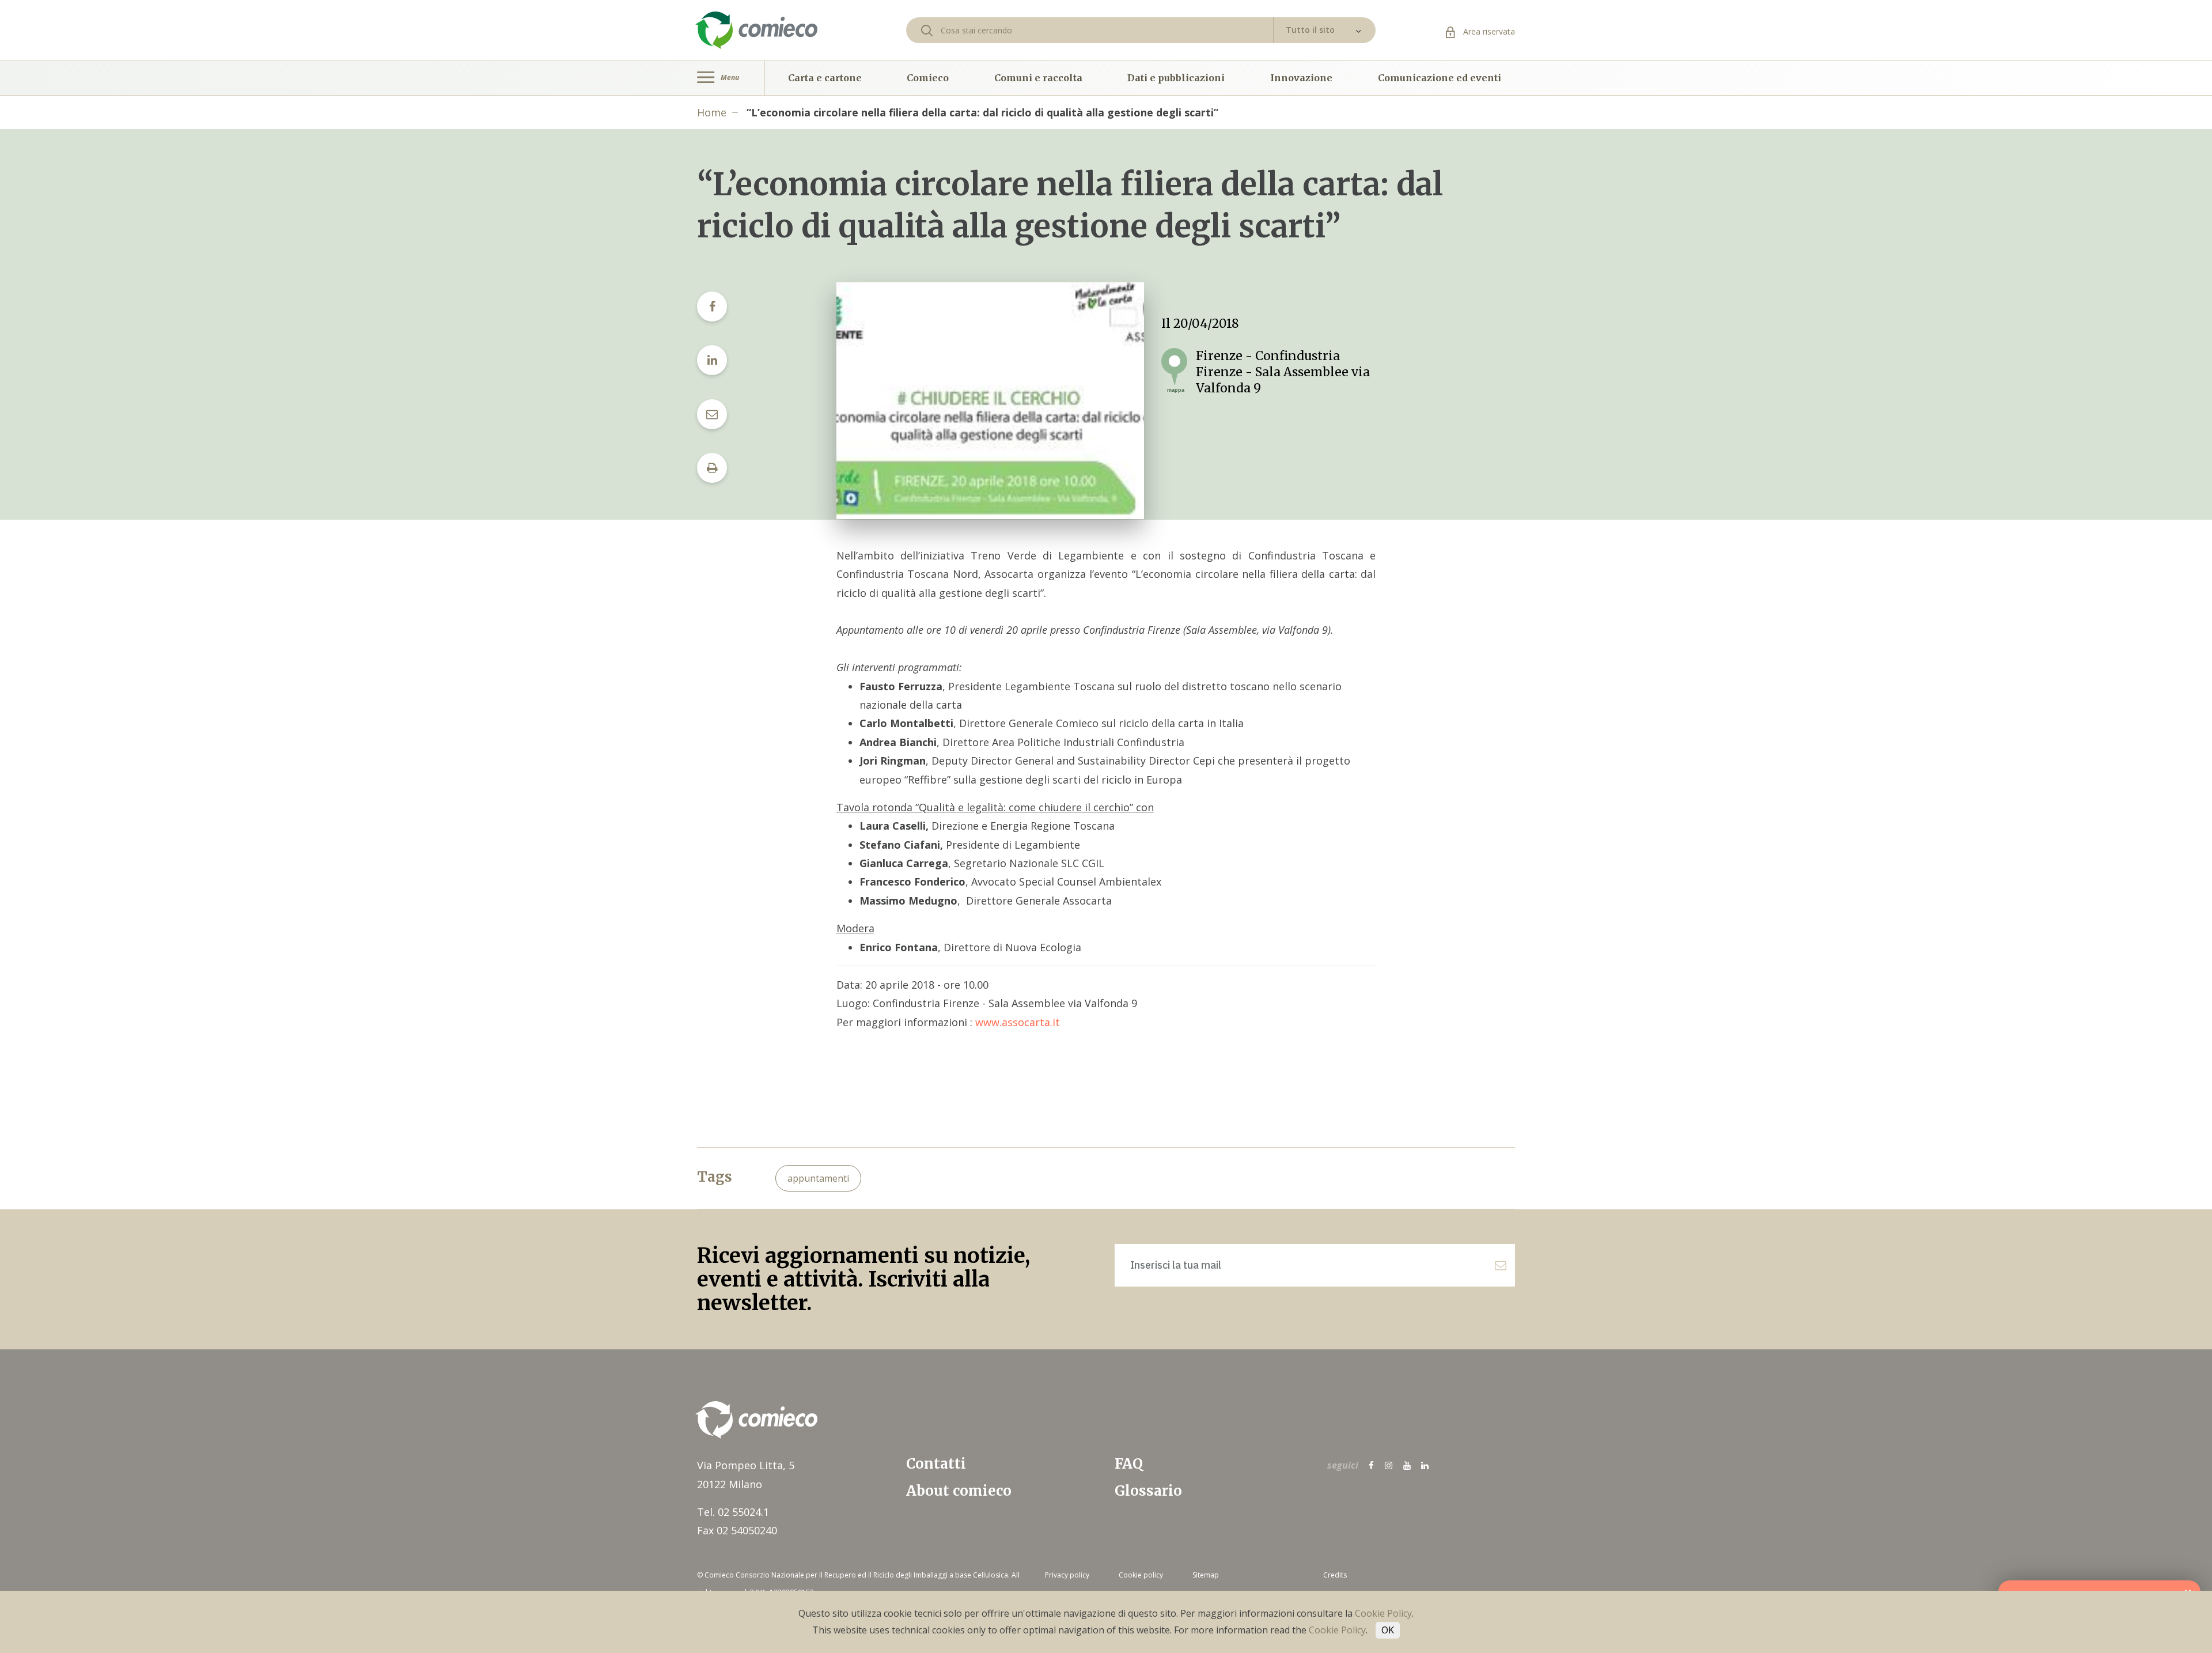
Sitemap (1206, 1575)
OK (1388, 1630)
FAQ (1129, 1464)
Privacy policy (1067, 1575)
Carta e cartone (825, 78)
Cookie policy (1141, 1575)
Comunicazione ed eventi (1440, 78)
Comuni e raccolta (1038, 78)
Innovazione (1301, 78)
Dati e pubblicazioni (1176, 78)
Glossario (1148, 1491)
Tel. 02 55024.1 (733, 1512)
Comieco (928, 78)
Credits (1335, 1575)
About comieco (959, 1491)
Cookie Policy (1383, 1613)
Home (712, 112)
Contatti (936, 1464)
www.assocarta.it (1018, 1022)
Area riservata (1488, 31)
